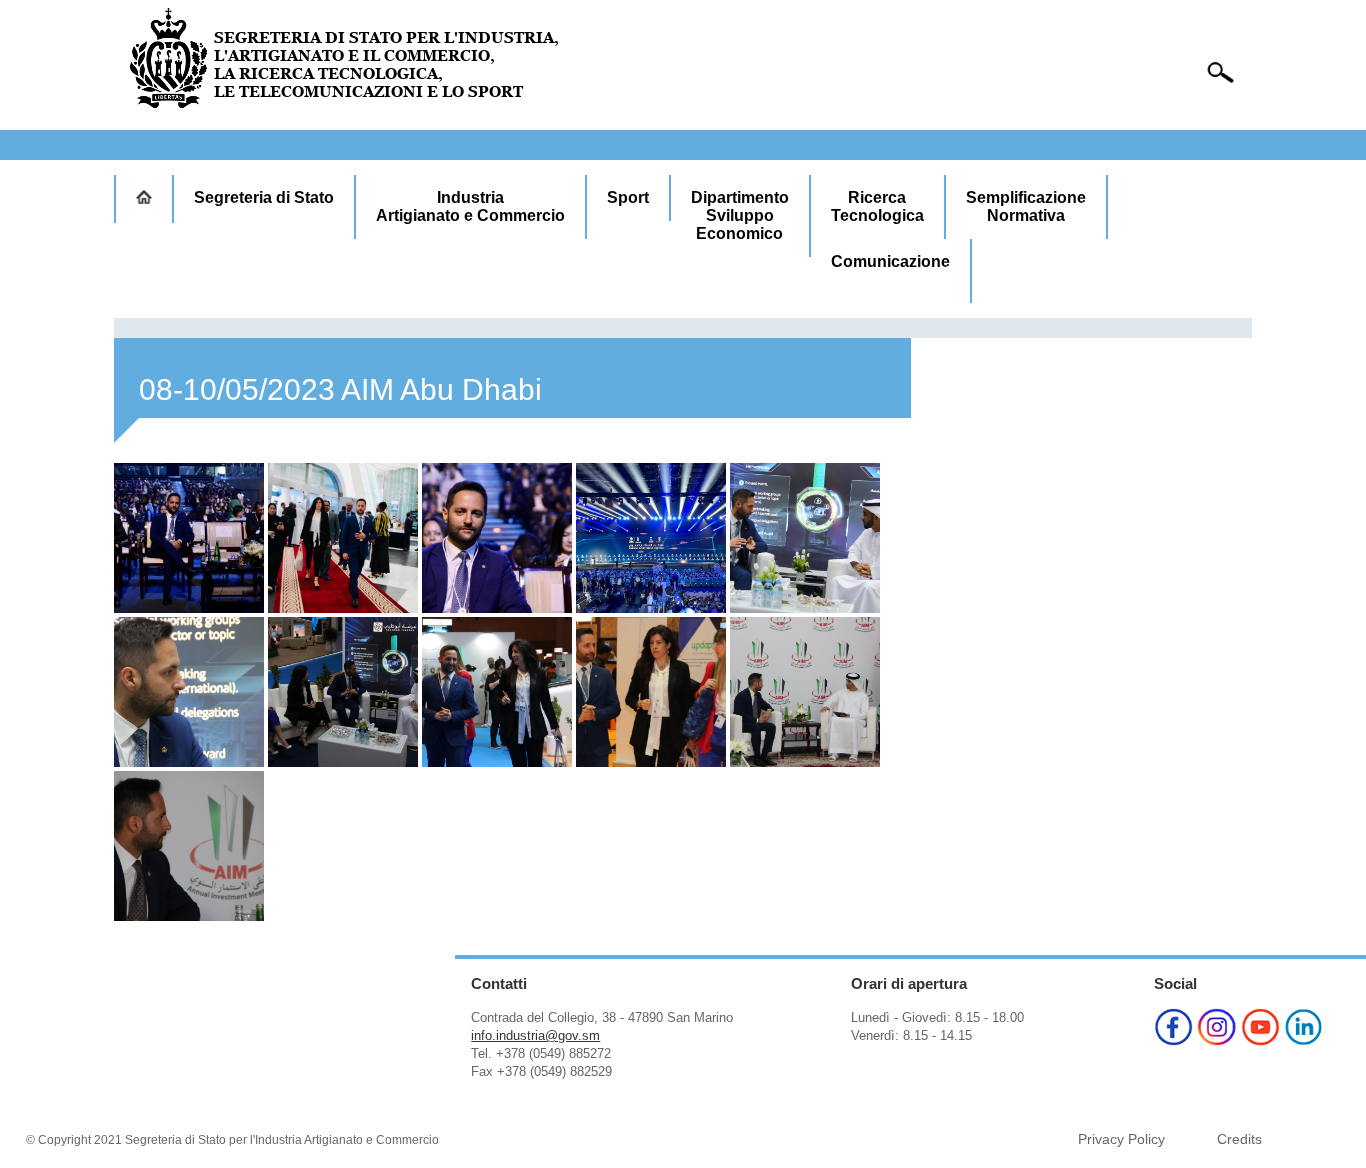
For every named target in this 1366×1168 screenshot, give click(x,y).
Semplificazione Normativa (1026, 206)
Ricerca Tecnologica (877, 206)
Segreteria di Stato (264, 197)
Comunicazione (890, 261)
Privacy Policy (1121, 1139)
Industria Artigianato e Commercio (470, 206)
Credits (1239, 1139)
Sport (628, 197)
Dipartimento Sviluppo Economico (740, 215)
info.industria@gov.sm (535, 1035)
